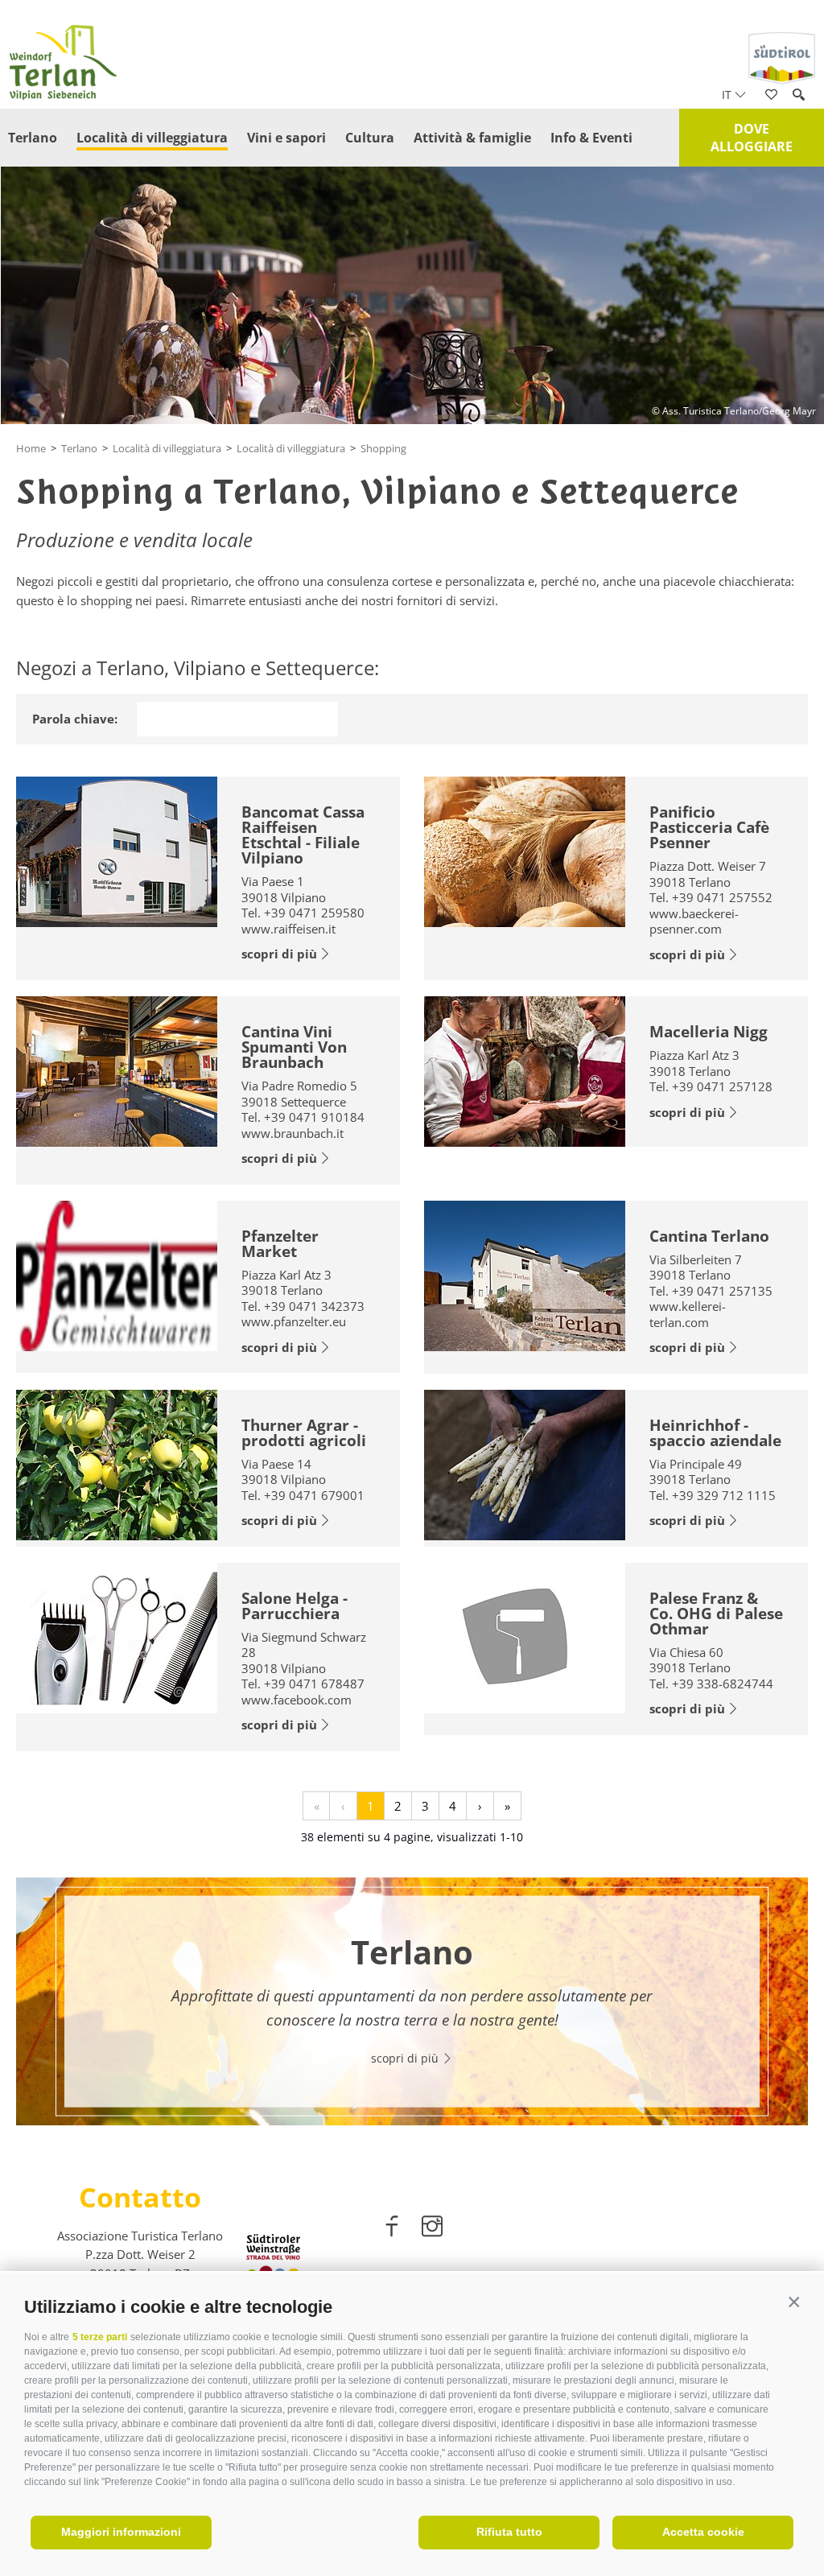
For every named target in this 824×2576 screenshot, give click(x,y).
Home (31, 448)
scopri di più (279, 954)
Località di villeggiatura (152, 138)
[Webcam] (795, 282)
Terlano (33, 138)
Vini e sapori (286, 138)
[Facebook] (393, 2229)
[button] (794, 2303)
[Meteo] (795, 235)
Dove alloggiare (752, 138)
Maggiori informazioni (121, 2532)
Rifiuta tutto (509, 2532)
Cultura (370, 138)
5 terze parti (100, 2337)
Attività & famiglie (472, 138)
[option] (412, 2001)
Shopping (383, 448)
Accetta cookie (703, 2532)
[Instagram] (432, 2229)
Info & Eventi (591, 138)
